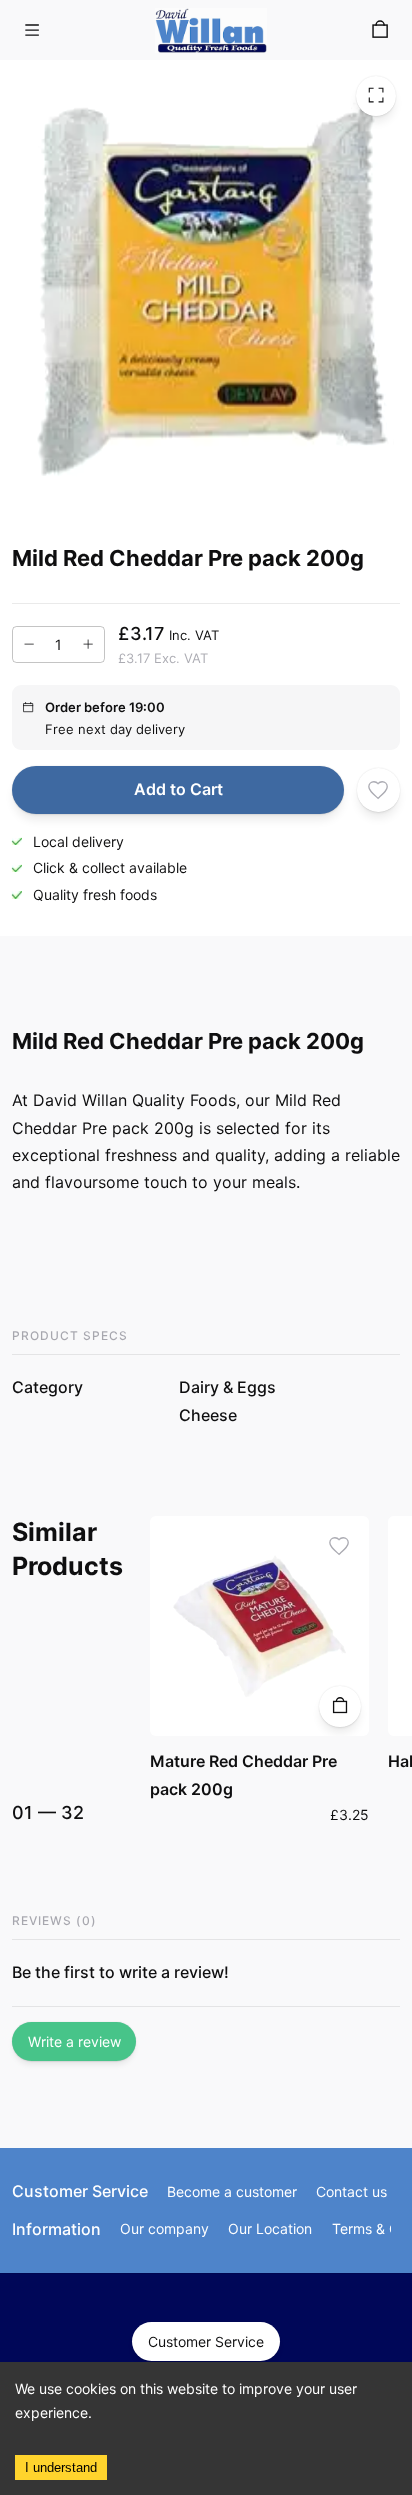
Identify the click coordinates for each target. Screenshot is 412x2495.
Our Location (270, 2228)
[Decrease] (29, 645)
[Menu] (32, 30)
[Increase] (88, 645)
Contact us (351, 2191)
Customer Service (206, 2341)
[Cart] (380, 30)
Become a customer (232, 2191)
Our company (164, 2228)
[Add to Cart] (339, 1706)
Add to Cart (178, 789)
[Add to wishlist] (378, 789)
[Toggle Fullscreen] (376, 96)
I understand (61, 2467)
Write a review (74, 2041)
